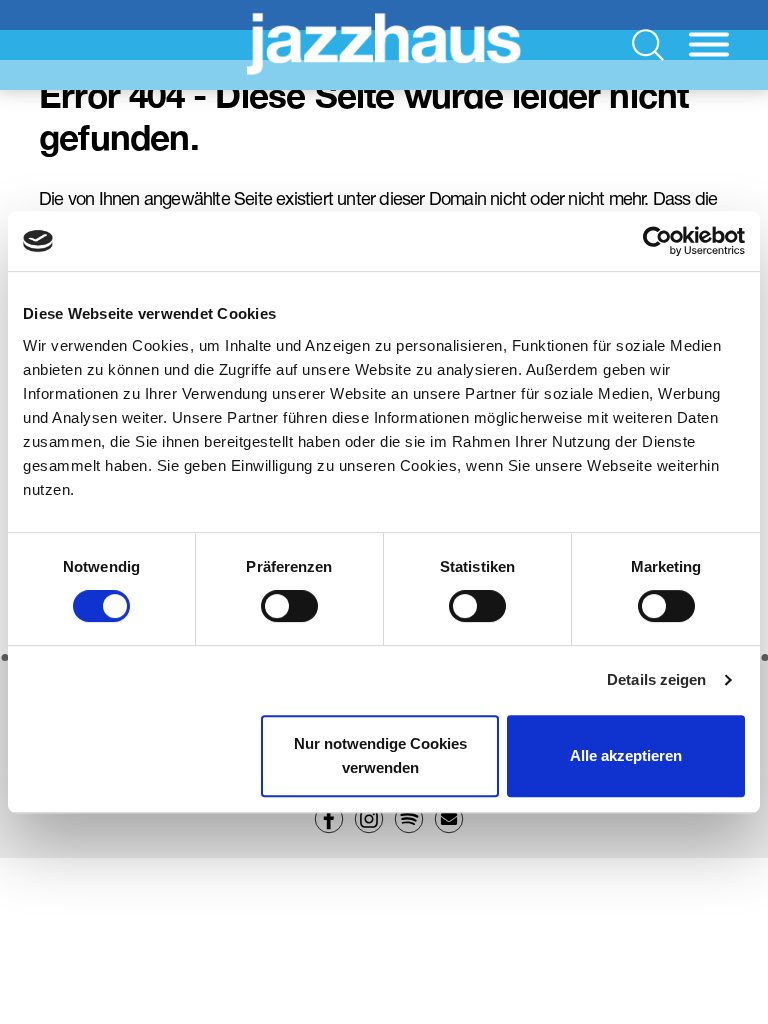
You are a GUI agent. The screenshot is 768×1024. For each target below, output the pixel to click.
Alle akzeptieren (626, 755)
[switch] (289, 606)
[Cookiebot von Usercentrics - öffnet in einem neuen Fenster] (657, 241)
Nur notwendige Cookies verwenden (380, 755)
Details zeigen (656, 679)
